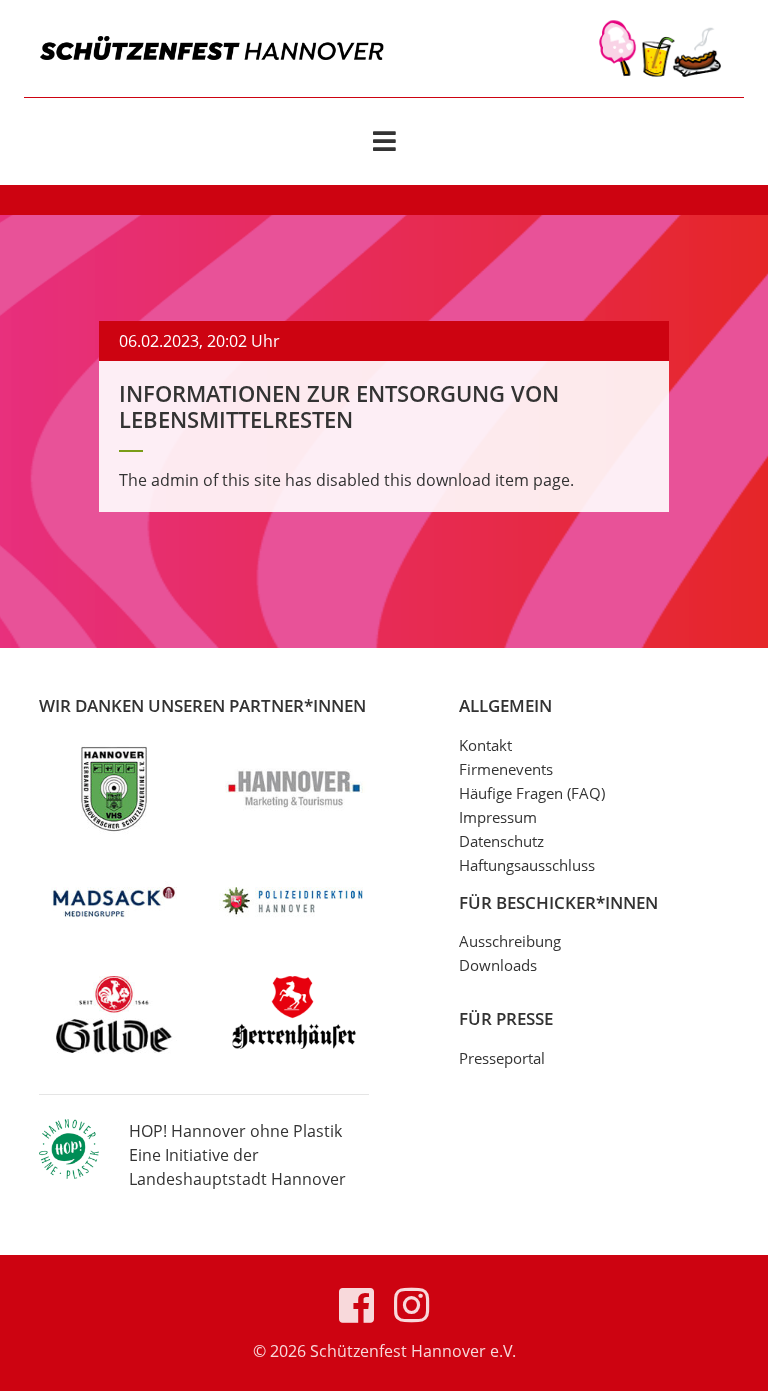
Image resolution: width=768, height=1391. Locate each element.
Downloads (498, 965)
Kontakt (485, 745)
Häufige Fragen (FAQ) (532, 793)
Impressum (498, 817)
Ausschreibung (510, 941)
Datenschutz (501, 841)
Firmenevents (506, 769)
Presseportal (502, 1058)
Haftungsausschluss (527, 865)
